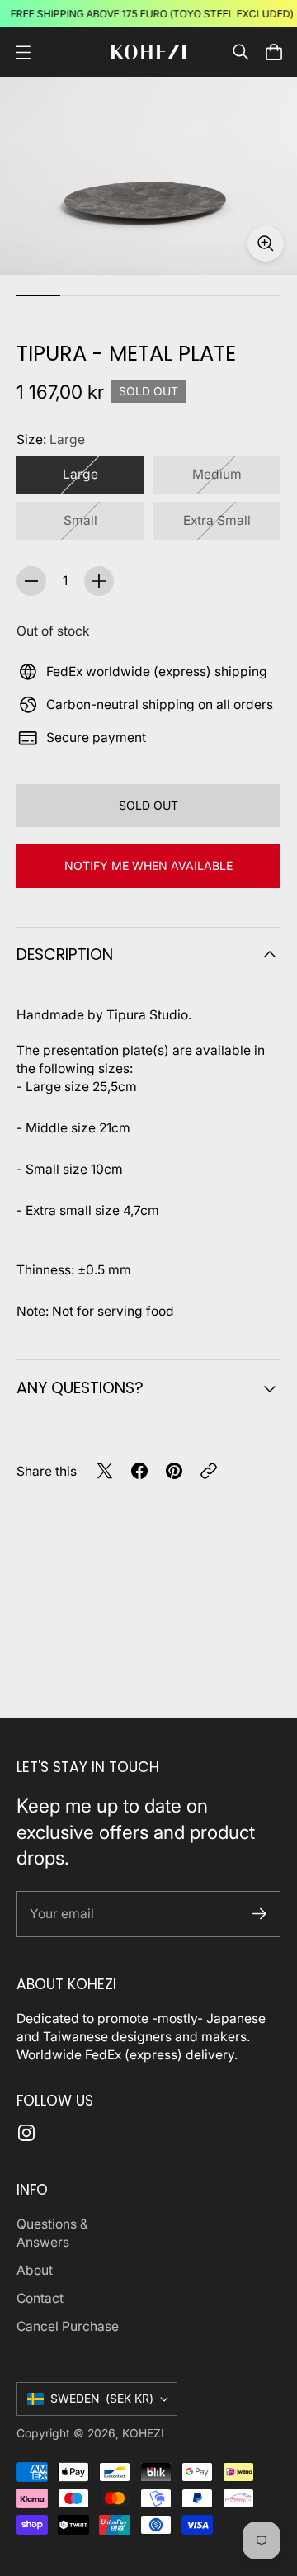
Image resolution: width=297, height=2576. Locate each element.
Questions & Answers (52, 2233)
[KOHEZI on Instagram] (26, 2133)
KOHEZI (143, 2433)
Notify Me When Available (148, 865)
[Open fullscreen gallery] (266, 243)
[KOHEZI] (148, 52)
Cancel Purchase (68, 2326)
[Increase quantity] (99, 581)
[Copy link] (209, 1471)
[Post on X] (105, 1471)
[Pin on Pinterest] (174, 1471)
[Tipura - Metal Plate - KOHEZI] (148, 176)
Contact (40, 2298)
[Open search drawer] (241, 52)
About (35, 2270)
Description (65, 955)
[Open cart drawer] (274, 52)
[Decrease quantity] (31, 581)
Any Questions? (80, 1388)
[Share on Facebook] (139, 1471)
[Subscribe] (259, 1914)
